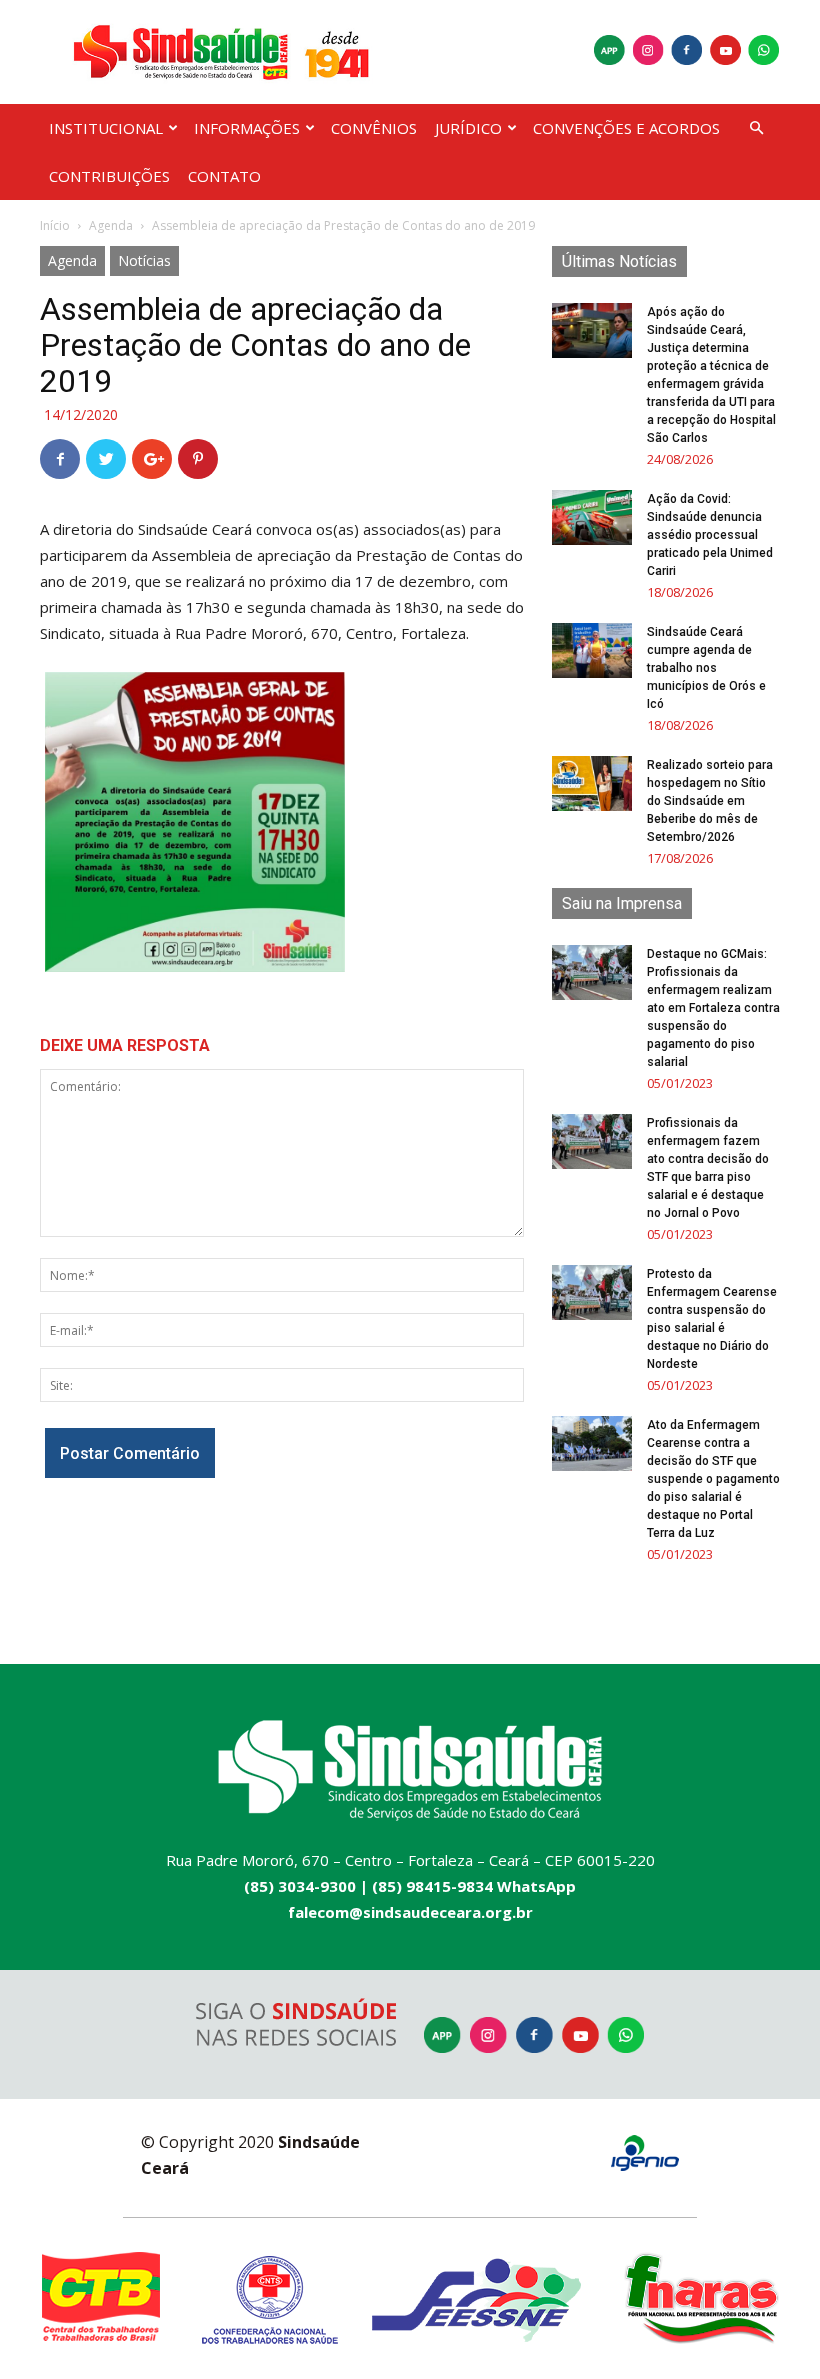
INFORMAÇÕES (247, 128)
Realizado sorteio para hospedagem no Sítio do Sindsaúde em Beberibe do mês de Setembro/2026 (710, 801)
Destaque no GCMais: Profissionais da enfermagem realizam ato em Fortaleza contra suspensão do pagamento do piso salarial (713, 1008)
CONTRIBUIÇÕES (109, 176)
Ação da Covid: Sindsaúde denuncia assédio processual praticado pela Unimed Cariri (710, 535)
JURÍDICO (468, 128)
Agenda (111, 225)
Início (55, 225)
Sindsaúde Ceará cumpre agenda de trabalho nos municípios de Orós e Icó (706, 668)
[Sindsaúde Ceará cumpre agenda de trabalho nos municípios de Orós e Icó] (592, 650)
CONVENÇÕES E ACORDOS (626, 128)
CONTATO (224, 176)
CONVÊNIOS (374, 128)
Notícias (144, 260)
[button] (756, 128)
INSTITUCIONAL (106, 128)
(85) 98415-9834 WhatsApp (474, 1886)
